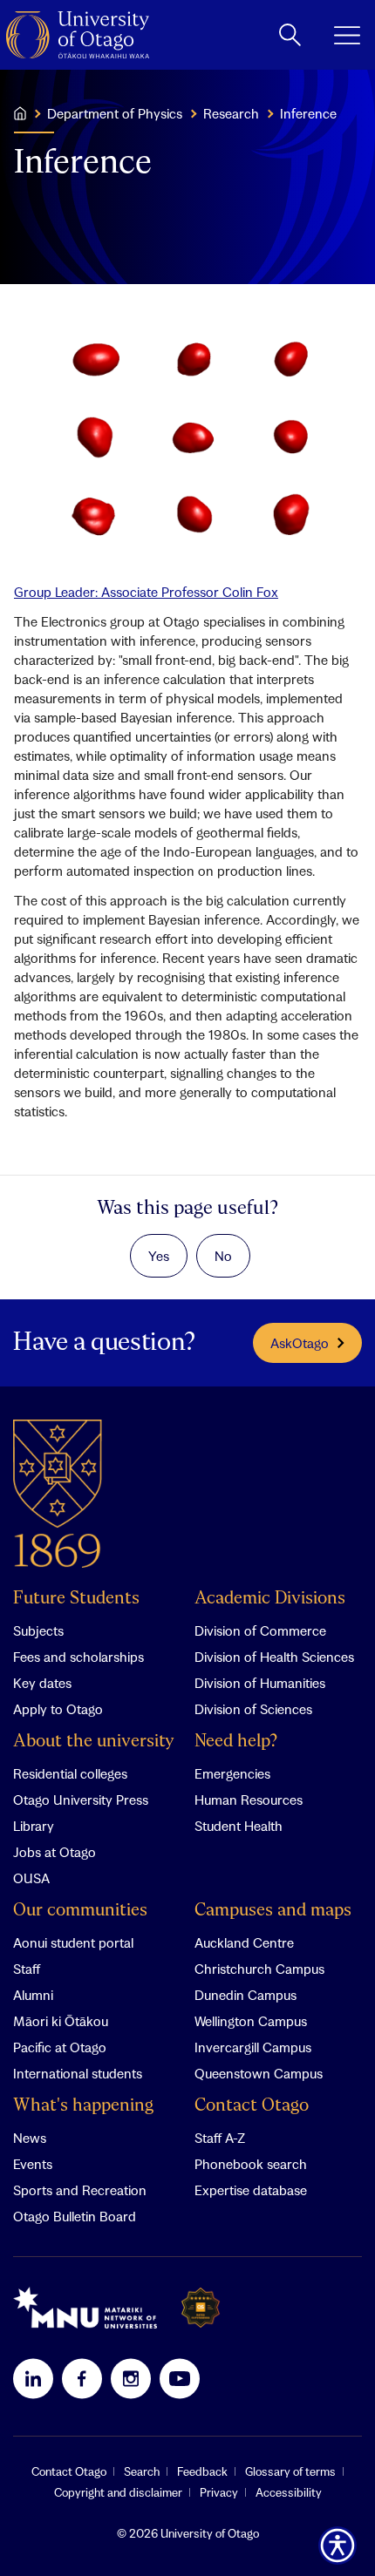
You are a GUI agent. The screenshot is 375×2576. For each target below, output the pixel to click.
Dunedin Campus (245, 1995)
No (223, 1256)
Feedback (202, 2471)
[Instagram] (131, 2378)
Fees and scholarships (78, 1657)
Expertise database (251, 2190)
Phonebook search (251, 2164)
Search (142, 2471)
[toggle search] (290, 35)
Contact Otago (252, 2106)
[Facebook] (82, 2378)
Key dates (42, 1683)
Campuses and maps (273, 1911)
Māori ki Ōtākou (61, 2021)
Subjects (38, 1630)
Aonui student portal (73, 1942)
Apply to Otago (58, 1709)
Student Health (239, 1826)
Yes (159, 1256)
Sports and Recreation (80, 2190)
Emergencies (232, 1773)
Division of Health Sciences (274, 1657)
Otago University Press (81, 1800)
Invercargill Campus (253, 2047)
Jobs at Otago (55, 1852)
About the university (94, 1742)
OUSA (31, 1878)
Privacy (219, 2492)
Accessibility (289, 2492)
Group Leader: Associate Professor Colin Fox (146, 592)
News (30, 2138)
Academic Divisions (270, 1599)
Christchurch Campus (259, 1969)
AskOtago (300, 1343)
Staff (27, 1969)
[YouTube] (180, 2378)
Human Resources (249, 1800)
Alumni (33, 1995)
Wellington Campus (251, 2021)
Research (231, 113)
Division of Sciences (253, 1709)
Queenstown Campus (259, 2073)
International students (78, 2073)
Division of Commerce (260, 1630)
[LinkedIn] (33, 2378)
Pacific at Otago (60, 2047)
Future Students (76, 1599)
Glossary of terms (290, 2471)
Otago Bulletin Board (75, 2216)
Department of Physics (115, 113)
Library (34, 1826)
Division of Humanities (260, 1683)
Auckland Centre (244, 1942)
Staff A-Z (220, 2138)
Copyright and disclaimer (118, 2492)
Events (33, 2164)
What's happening (83, 2106)
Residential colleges (70, 1773)
